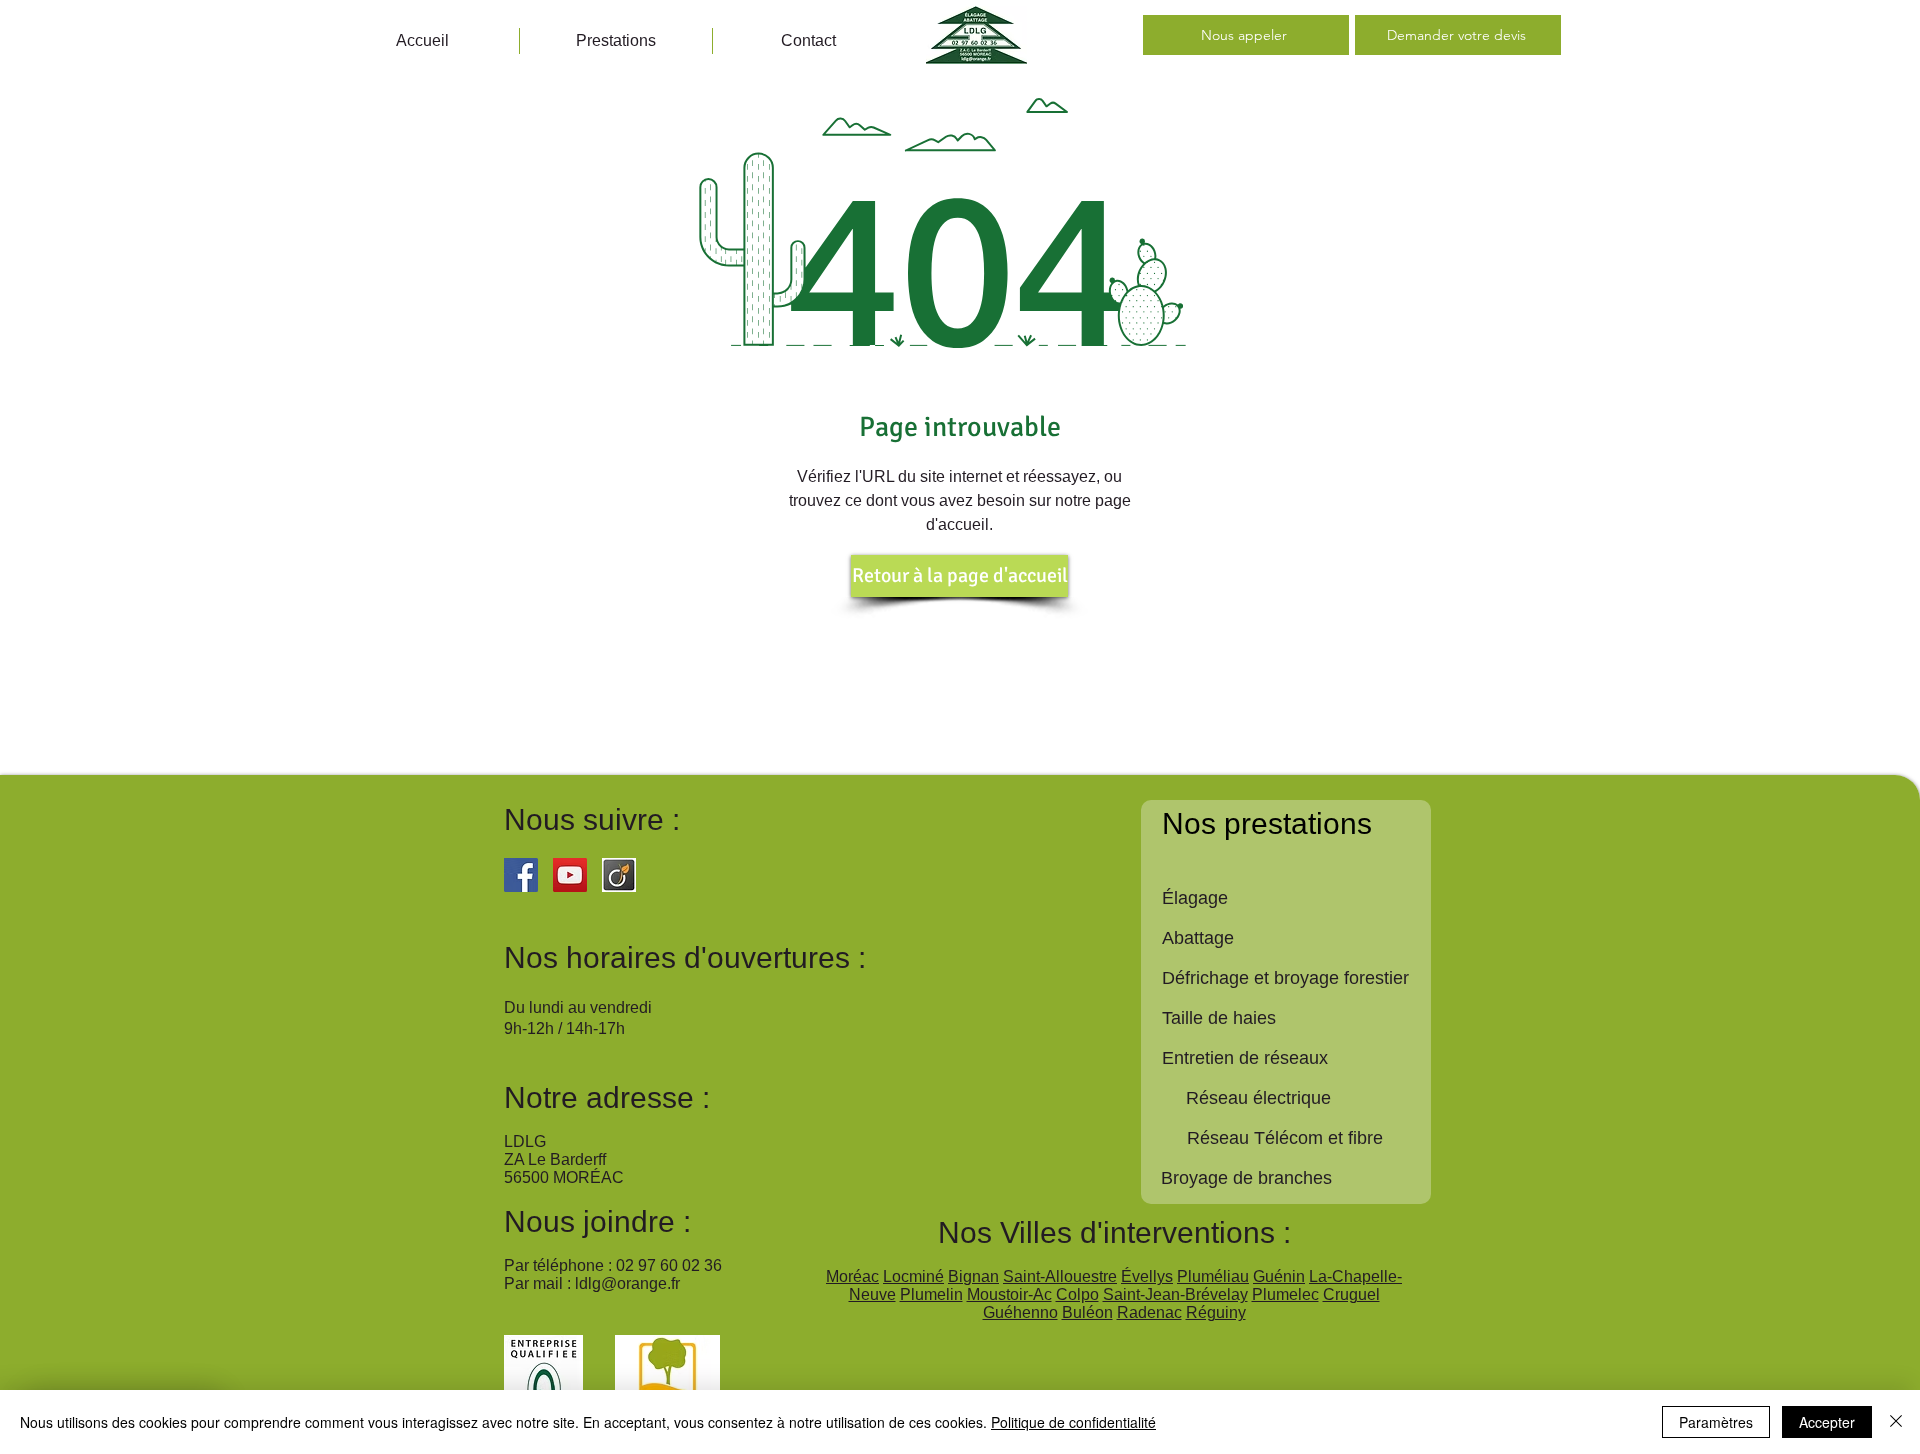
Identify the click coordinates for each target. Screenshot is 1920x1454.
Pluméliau (1213, 1276)
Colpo (1077, 1294)
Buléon (1087, 1312)
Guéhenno (1020, 1312)
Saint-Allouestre (1060, 1276)
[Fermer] (1896, 1422)
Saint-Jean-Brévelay (1175, 1294)
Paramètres (1716, 1422)
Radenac (1149, 1312)
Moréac (852, 1276)
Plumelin (931, 1294)
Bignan (973, 1276)
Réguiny (1216, 1312)
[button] (616, 41)
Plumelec (1285, 1294)
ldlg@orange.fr (627, 1283)
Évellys (1147, 1276)
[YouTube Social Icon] (570, 875)
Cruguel (1351, 1294)
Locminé (913, 1276)
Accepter (1827, 1422)
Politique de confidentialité (1073, 1422)
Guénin (1279, 1276)
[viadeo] (619, 875)
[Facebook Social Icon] (521, 875)
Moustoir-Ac (1009, 1294)
